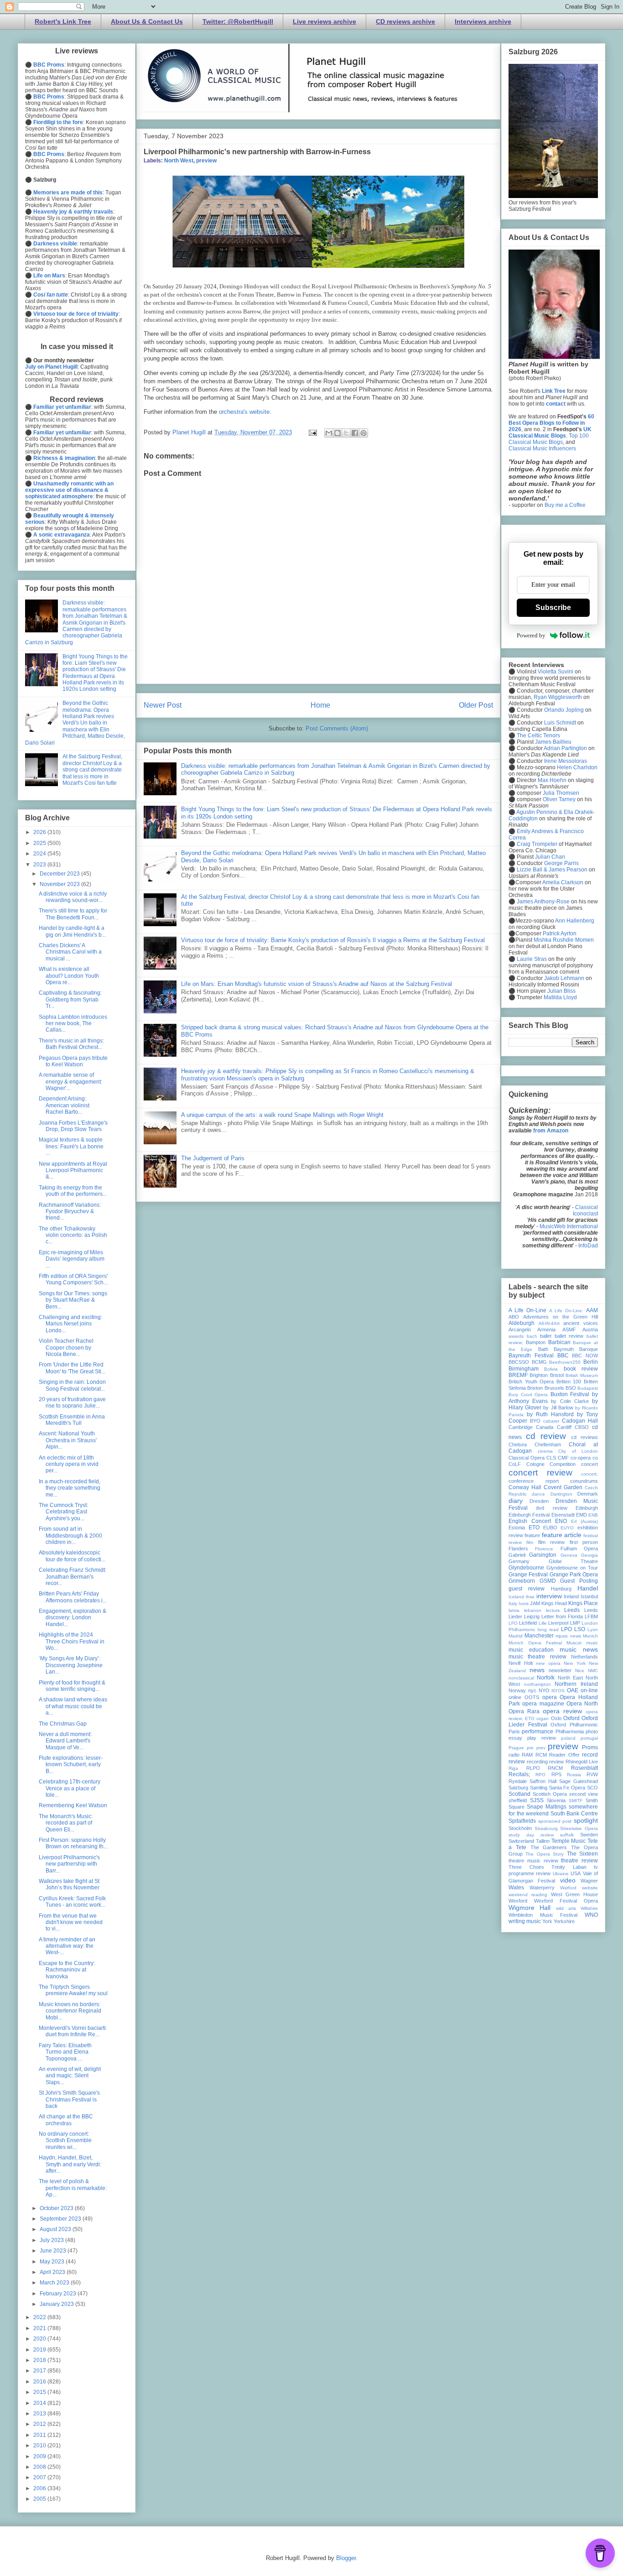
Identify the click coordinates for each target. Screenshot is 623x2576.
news (537, 1670)
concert (589, 1464)
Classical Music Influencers (542, 448)
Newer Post (163, 705)
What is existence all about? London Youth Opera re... (69, 976)
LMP (575, 1623)
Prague (516, 1748)
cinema (545, 1451)
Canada (545, 1427)
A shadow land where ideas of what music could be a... (73, 1706)
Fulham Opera (579, 1549)
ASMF (569, 1330)
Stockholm (520, 1828)
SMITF (576, 1801)
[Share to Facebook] (355, 433)
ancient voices (581, 1323)
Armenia (546, 1330)
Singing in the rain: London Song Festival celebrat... (72, 1385)
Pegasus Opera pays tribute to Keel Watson (73, 1061)
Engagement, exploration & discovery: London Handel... (73, 1618)
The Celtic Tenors (538, 735)
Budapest (588, 1388)
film (530, 1542)
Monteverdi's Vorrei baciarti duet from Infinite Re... (72, 2031)
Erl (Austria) (584, 1521)
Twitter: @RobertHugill (238, 21)
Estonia (517, 1528)
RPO (540, 1775)
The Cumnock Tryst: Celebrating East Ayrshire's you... (63, 1512)
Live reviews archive (324, 21)
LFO (513, 1623)
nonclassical (521, 1678)
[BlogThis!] (337, 433)
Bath (543, 1349)
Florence (544, 1549)
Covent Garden (563, 1487)
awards (516, 1336)
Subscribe (553, 607)
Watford (568, 1888)
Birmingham (524, 1369)
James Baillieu (553, 742)
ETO (534, 1528)
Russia (574, 1775)
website (590, 1888)
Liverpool (558, 1623)
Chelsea (518, 1444)
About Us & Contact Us (147, 21)
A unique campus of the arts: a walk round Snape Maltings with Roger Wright (282, 1115)
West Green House (575, 1894)
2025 (40, 843)
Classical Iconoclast (585, 1210)
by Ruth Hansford (550, 1414)
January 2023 (57, 2304)
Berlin (591, 1362)
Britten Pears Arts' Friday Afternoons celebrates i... (73, 1597)
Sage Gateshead (579, 1781)
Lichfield (528, 1623)
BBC (563, 1356)
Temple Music (569, 1841)
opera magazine (543, 1704)
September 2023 (61, 2219)
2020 (40, 2339)
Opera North (582, 1704)
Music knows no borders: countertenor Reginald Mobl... (70, 2011)
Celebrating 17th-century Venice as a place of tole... (70, 1788)
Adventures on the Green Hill (561, 1317)
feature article (562, 1535)
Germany (519, 1561)
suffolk (567, 1835)
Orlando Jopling (564, 710)
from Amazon (551, 1131)
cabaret (551, 1421)
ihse (530, 1597)
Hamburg (561, 1589)
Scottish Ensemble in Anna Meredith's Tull (72, 1420)
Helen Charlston (577, 767)
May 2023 (53, 2262)
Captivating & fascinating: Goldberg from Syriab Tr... (70, 999)
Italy (513, 1603)
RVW (592, 1774)
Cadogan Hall (580, 1421)
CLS (551, 1458)
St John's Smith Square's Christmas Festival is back (69, 2099)
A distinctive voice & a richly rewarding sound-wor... (73, 897)
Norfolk (546, 1678)
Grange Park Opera (574, 1575)
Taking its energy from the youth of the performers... (73, 1191)
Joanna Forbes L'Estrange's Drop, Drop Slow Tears (73, 1126)
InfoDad (588, 1246)
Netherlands (584, 1657)
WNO (591, 1915)
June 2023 (54, 2251)
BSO (571, 1388)
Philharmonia (570, 1731)
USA (576, 1873)
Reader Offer (564, 1755)
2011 (40, 2435)
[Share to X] (346, 433)
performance (537, 1731)
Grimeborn (522, 1581)
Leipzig (532, 1617)
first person (584, 1542)
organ (543, 1718)
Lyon (593, 1630)
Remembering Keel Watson (73, 1805)
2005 (40, 2499)
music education (531, 1650)
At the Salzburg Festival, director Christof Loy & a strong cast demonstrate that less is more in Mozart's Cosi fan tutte (92, 770)
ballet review (569, 1336)
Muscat (574, 1643)
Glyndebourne (526, 1568)
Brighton (539, 1375)
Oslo (556, 1718)
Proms (590, 1747)
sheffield (518, 1800)
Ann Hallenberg (575, 921)
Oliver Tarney (559, 799)
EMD (581, 1515)
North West (179, 161)
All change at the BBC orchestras (66, 2120)
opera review (562, 1711)
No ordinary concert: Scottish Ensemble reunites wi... (65, 2141)
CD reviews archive (405, 21)
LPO (566, 1629)
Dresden (539, 1501)
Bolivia (551, 1369)
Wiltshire (589, 1908)
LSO (580, 1629)
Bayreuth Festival (531, 1356)
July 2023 (52, 2240)
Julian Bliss (561, 991)
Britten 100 (569, 1382)
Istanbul (589, 1596)
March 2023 (55, 2283)
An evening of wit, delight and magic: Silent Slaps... (70, 2076)
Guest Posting (579, 1581)
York (547, 1921)
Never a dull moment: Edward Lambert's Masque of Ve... (65, 1741)
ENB (593, 1515)
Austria (590, 1330)
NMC (593, 1671)
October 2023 (57, 2208)
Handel (588, 1588)
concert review (540, 1473)
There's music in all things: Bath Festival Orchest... (71, 1044)
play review (542, 1738)
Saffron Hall (543, 1781)
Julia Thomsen (561, 793)
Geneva (569, 1555)
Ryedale (518, 1781)
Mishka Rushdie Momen (564, 940)
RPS (556, 1774)
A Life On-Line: (566, 1311)
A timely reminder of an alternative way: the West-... (67, 1946)
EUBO (550, 1528)
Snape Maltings (547, 1807)
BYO (535, 1421)
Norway (517, 1690)
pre (530, 1748)
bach (532, 1336)
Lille (543, 1623)
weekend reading (528, 1895)
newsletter (560, 1670)
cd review (546, 1436)
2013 (40, 2414)
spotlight (586, 1820)
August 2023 (56, 2229)
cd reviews (584, 1437)
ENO (561, 1521)
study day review (531, 1835)
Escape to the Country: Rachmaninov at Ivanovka (67, 1970)
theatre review (579, 1861)
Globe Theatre (574, 1561)
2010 (40, 2446)
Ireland (571, 1596)
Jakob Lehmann (564, 978)
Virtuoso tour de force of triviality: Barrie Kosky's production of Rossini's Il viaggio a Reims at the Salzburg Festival (333, 940)
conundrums (584, 1481)
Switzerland (521, 1841)
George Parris (561, 863)
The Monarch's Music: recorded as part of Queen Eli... (66, 1823)
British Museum (582, 1375)
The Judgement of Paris (213, 1158)
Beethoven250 (565, 1362)
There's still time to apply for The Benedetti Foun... (73, 914)
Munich (590, 1636)
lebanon (533, 1610)
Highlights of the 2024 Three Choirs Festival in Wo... (72, 1641)
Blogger (346, 2558)
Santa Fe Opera (567, 1788)
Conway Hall (525, 1487)
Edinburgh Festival (529, 1515)
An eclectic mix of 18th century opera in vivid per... (69, 1464)
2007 (40, 2477)
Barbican (559, 1342)
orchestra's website (244, 412)
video (568, 1880)
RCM (541, 1755)
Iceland (516, 1597)
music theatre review (537, 1657)
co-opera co (584, 1458)
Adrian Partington (565, 748)
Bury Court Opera (528, 1395)
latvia (514, 1610)
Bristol (557, 1375)
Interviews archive (483, 21)
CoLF (515, 1464)
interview (549, 1596)
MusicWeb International (569, 1226)
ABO (514, 1317)
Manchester (539, 1636)
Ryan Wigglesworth (558, 697)
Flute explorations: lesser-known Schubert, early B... (71, 1765)
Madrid (516, 1636)
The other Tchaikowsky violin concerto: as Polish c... (73, 1235)
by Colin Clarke (570, 1401)
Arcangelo (520, 1330)
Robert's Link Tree (63, 21)
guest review (527, 1589)
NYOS (558, 1691)
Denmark (588, 1494)
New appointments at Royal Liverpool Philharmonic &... (73, 1171)
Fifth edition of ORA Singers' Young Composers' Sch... (73, 1279)
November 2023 (60, 884)
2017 (40, 2371)
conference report (534, 1481)
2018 (40, 2360)
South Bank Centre (574, 1814)
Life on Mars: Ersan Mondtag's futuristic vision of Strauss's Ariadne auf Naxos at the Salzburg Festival (317, 984)
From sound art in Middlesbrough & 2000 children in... (70, 1536)
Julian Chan (550, 857)
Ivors (524, 1603)
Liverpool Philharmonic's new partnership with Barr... (69, 1864)
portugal (589, 1738)
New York (575, 1663)
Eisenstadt (563, 1515)
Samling (539, 1788)
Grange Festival (528, 1575)
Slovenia (556, 1800)
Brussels (554, 1388)
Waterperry (542, 1888)
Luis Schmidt (560, 723)
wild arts (566, 1908)
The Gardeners (549, 1847)
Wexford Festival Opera (566, 1901)
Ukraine (561, 1874)
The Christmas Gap (63, 1724)
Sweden (589, 1835)
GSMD (548, 1581)
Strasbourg (546, 1828)
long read (548, 1630)
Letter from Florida (562, 1617)
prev (541, 1748)
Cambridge (521, 1427)
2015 (40, 2392)
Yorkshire (564, 1921)
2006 (40, 2488)
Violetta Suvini (556, 672)
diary (516, 1501)
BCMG (539, 1362)
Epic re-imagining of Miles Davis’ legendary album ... (72, 1259)
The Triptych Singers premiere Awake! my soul (73, 1990)
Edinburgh (587, 1508)
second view (584, 1794)
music (592, 1643)
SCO (592, 1788)
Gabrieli (517, 1555)
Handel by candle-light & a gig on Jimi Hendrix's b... (72, 931)
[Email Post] (312, 432)
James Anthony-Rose (543, 902)
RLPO (533, 1768)
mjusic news (568, 1636)
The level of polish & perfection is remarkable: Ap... (73, 2188)
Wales (516, 1888)
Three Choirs (526, 1867)
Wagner (589, 1881)
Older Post (476, 705)
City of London (578, 1451)
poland (568, 1738)
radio (514, 1755)
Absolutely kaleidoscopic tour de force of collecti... (72, 1556)
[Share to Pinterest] (363, 433)
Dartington (561, 1494)
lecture (553, 1610)
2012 (40, 2424)
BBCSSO (519, 1362)
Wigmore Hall (530, 1908)
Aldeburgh (522, 1323)
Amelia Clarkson (563, 882)
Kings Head (554, 1603)
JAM (535, 1603)
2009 (40, 2456)
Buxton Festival (570, 1394)
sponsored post (555, 1821)
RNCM (555, 1768)
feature (532, 1535)
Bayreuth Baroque (576, 1349)
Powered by (531, 635)
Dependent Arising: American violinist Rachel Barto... (64, 1105)
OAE (573, 1690)
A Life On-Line (527, 1310)
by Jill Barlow (558, 1408)
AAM (592, 1310)
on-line (589, 1690)
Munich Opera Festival (535, 1643)
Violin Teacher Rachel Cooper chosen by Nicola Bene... (66, 1348)
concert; (589, 1474)
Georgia (589, 1555)
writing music (525, 1921)
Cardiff (564, 1427)
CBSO (582, 1427)
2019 (40, 2350)
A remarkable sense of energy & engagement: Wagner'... (70, 1082)
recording (537, 1762)
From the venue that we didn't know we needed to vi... (71, 1922)
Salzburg (518, 1788)
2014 (40, 2403)
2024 (40, 854)
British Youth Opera (531, 1382)
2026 (40, 832)
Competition (563, 1464)
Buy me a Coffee (565, 505)
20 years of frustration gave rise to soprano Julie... (72, 1403)
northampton (537, 1684)
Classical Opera (527, 1458)
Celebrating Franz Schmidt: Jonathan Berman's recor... (73, 1577)
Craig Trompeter (537, 844)
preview (206, 161)
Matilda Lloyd (560, 997)
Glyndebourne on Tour (572, 1568)
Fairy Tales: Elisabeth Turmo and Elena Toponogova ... (65, 2052)
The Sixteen (582, 1854)
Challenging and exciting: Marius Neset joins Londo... (70, 1324)
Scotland (519, 1794)
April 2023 (53, 2272)
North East (570, 1678)
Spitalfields (522, 1821)
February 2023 (59, 2294)
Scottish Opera (550, 1794)
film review (551, 1542)
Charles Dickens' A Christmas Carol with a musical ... (70, 952)
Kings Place (583, 1603)
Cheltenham (548, 1444)
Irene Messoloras (566, 761)
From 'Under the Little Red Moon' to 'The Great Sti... (72, 1368)
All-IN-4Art (549, 1323)
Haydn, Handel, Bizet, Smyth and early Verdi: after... (70, 2164)
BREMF (518, 1375)
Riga (513, 1768)
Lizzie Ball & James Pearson (552, 870)
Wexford (518, 1901)
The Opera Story (545, 1854)
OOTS (532, 1697)
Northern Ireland (576, 1684)
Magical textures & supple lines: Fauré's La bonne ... (71, 1146)
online (515, 1697)
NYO (544, 1690)
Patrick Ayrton (560, 933)
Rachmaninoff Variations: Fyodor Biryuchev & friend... (70, 1212)
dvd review (551, 1508)
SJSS (537, 1800)
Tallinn (543, 1841)
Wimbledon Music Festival (543, 1915)
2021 (40, 2328)
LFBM (591, 1617)
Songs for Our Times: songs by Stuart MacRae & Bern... (73, 1300)
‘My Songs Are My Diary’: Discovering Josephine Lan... (71, 1665)
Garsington (543, 1555)
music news (579, 1649)
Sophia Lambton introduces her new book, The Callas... (73, 1024)
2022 (40, 2317)
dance (538, 1494)
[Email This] (329, 433)
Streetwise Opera (579, 1828)
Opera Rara (524, 1711)
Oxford (571, 1718)
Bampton (536, 1342)
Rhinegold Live (582, 1762)
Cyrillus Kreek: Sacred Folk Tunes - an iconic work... (72, 1902)
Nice (580, 1671)
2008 (40, 2467)
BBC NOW (585, 1356)
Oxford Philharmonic (574, 1725)
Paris (514, 1731)
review (556, 1762)
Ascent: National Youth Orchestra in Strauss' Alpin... (68, 1440)
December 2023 (60, 874)
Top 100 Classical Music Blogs (549, 439)
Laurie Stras (531, 959)
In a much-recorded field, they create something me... (70, 1488)
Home (320, 705)
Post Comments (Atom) (337, 728)
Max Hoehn (552, 780)
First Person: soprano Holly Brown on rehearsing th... (73, 1843)
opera (550, 1697)
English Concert (530, 1521)
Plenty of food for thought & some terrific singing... (72, 1686)
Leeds (572, 1610)
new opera (548, 1663)
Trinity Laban (569, 1867)
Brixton (535, 1388)
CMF (563, 1458)
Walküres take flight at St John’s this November (69, 1884)
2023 (40, 865)
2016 (40, 2382)
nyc (532, 1690)
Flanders (518, 1549)
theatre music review (533, 1861)
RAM (527, 1755)
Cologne (535, 1464)
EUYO (567, 1528)
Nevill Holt (521, 1663)
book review (581, 1369)
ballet (546, 1336)
